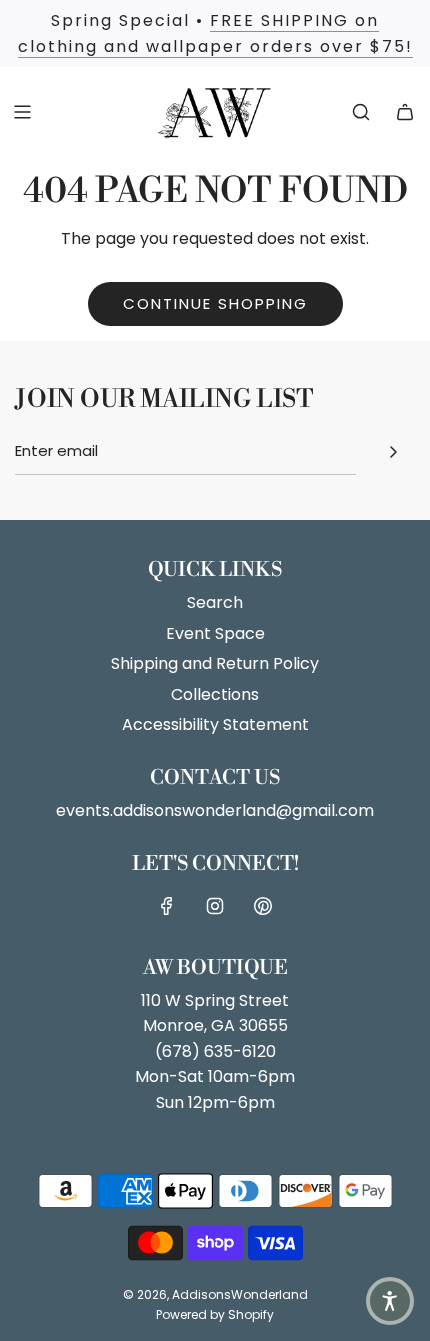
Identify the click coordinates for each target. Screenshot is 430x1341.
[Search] (361, 112)
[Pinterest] (263, 906)
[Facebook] (167, 906)
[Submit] (393, 452)
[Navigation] (22, 112)
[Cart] (405, 112)
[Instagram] (215, 906)
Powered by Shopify (215, 1314)
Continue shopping (215, 303)
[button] (390, 1301)
